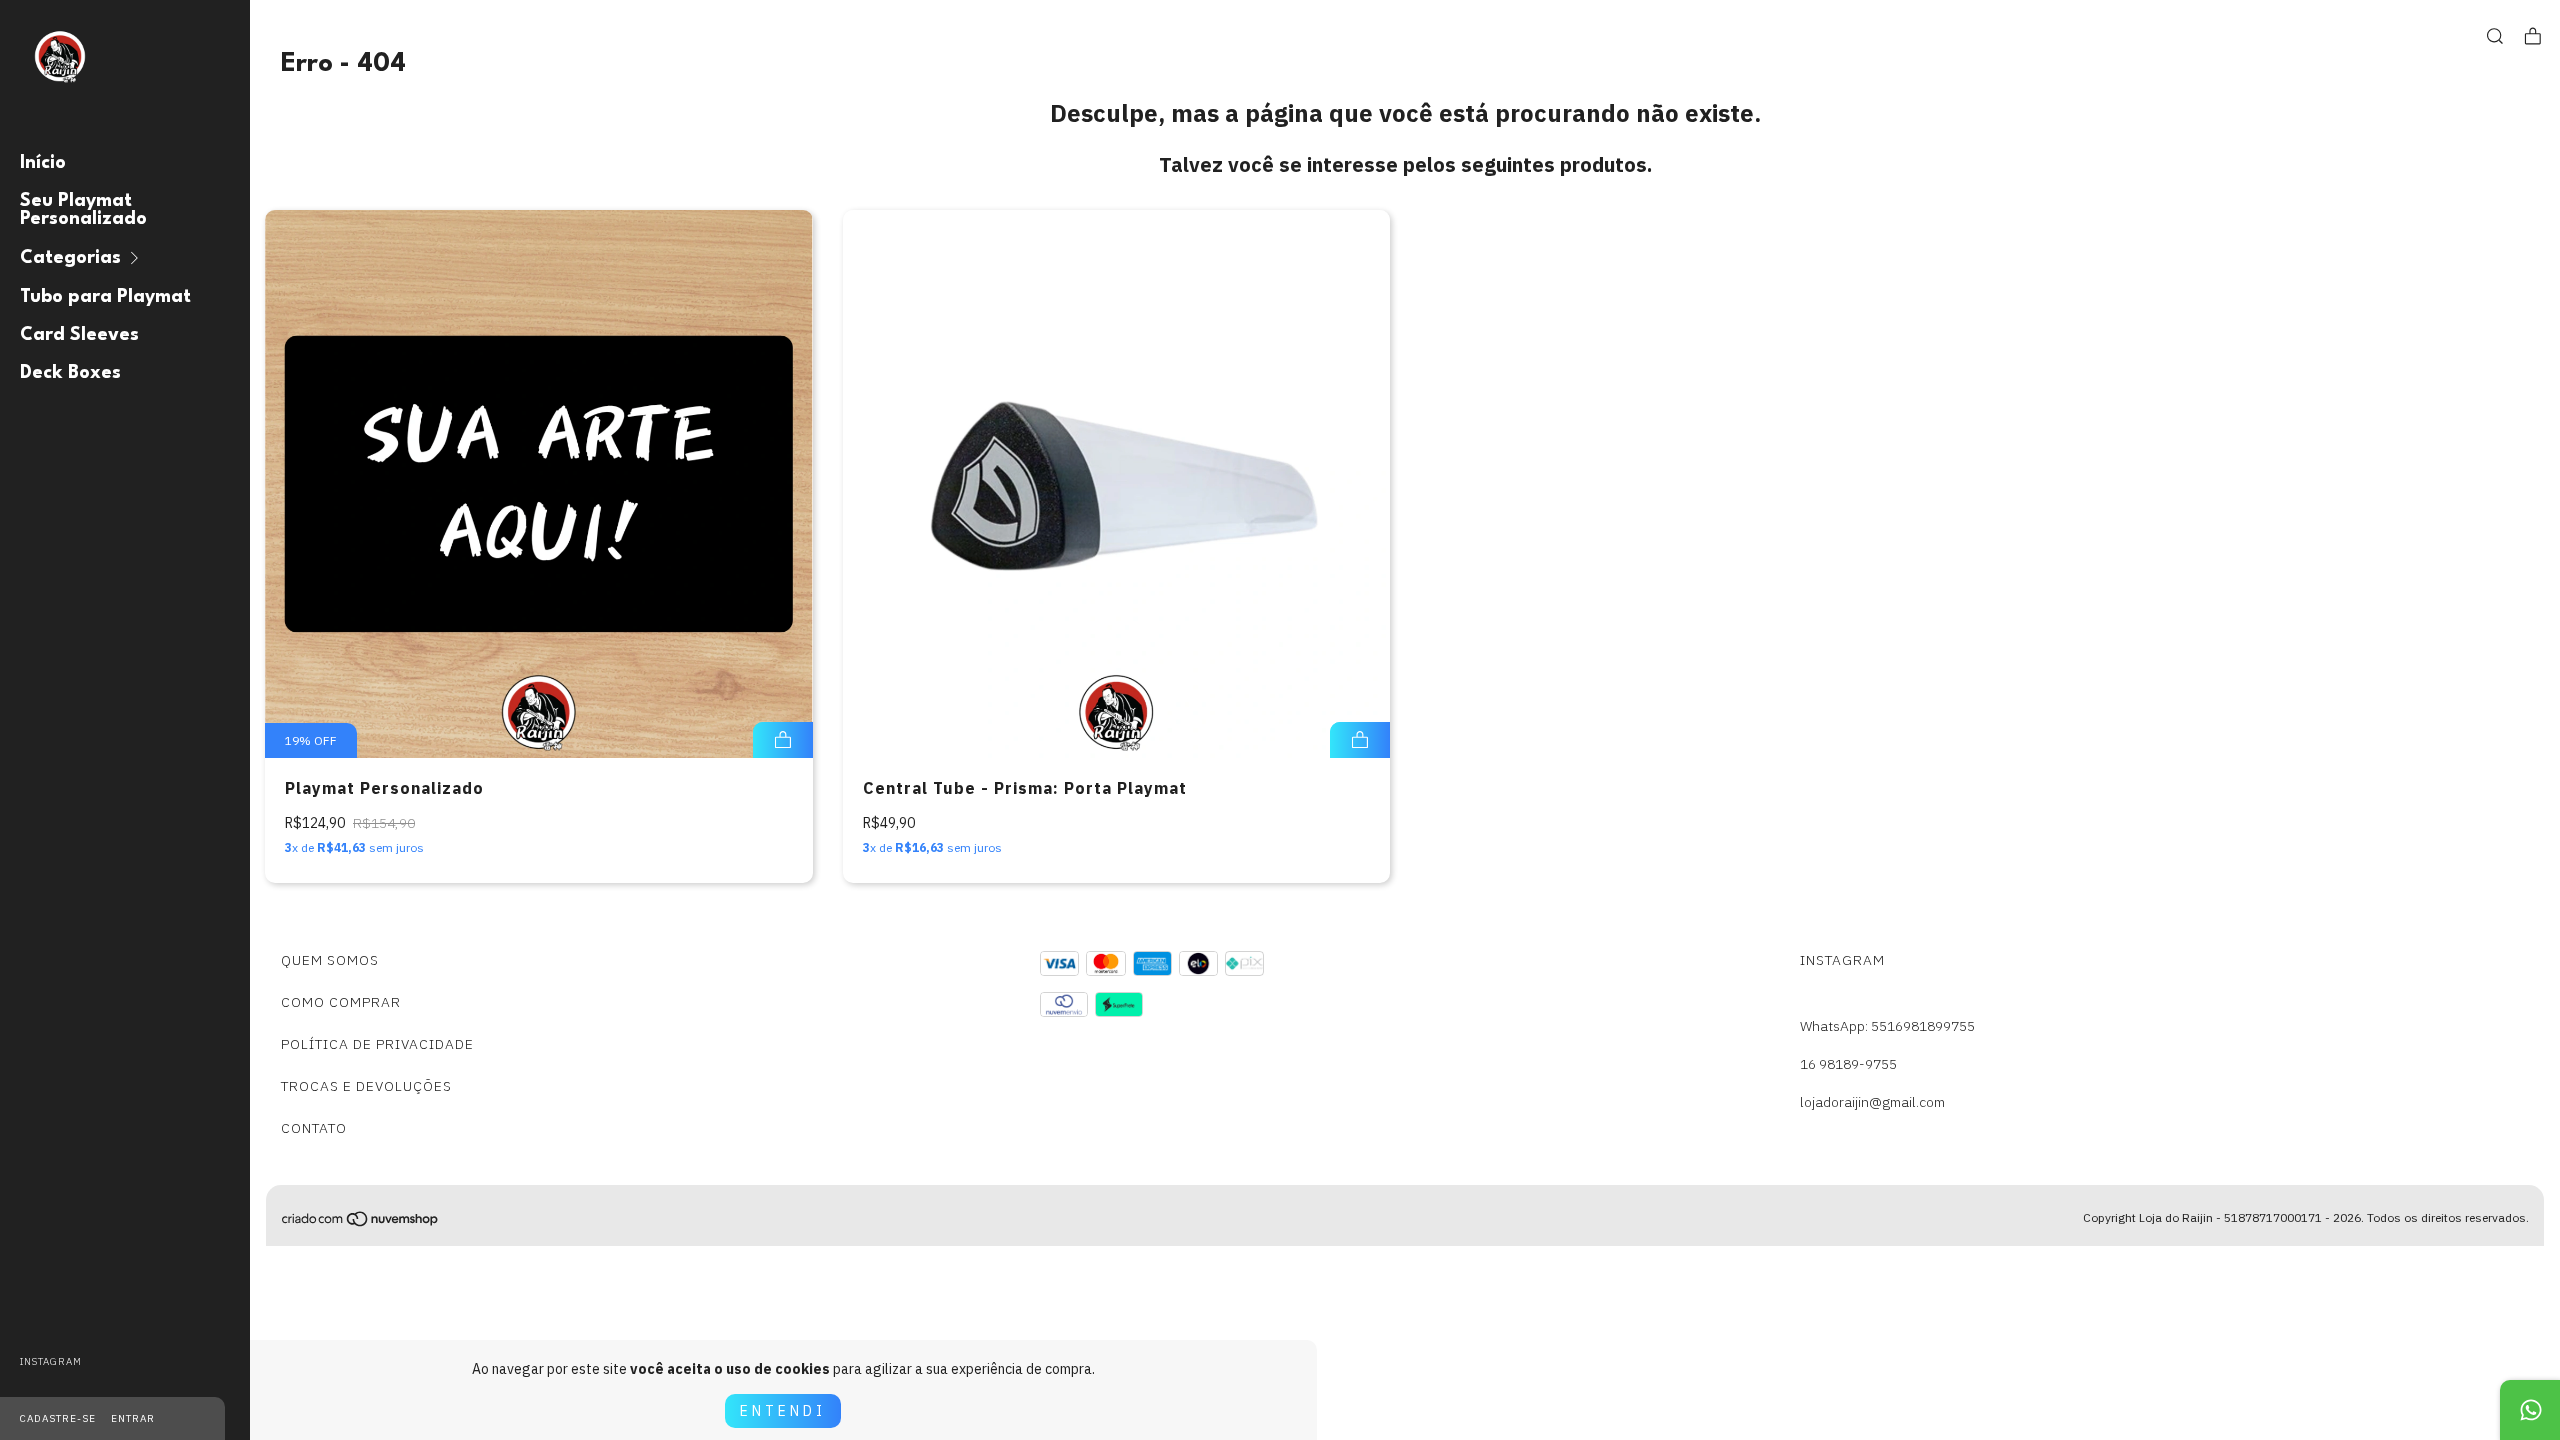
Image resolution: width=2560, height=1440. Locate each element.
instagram (51, 1361)
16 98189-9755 (1848, 1064)
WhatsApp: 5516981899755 (1887, 1026)
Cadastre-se (58, 1418)
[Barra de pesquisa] (2495, 36)
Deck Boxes (70, 373)
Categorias (70, 258)
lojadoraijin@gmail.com (1872, 1102)
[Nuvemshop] (361, 1222)
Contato (314, 1128)
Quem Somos (330, 960)
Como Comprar (341, 1002)
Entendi (783, 1411)
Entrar (133, 1418)
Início (43, 163)
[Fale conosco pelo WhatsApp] (2530, 1410)
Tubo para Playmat (105, 297)
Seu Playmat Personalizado (83, 210)
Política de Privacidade (377, 1044)
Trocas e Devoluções (366, 1086)
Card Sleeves (79, 335)
